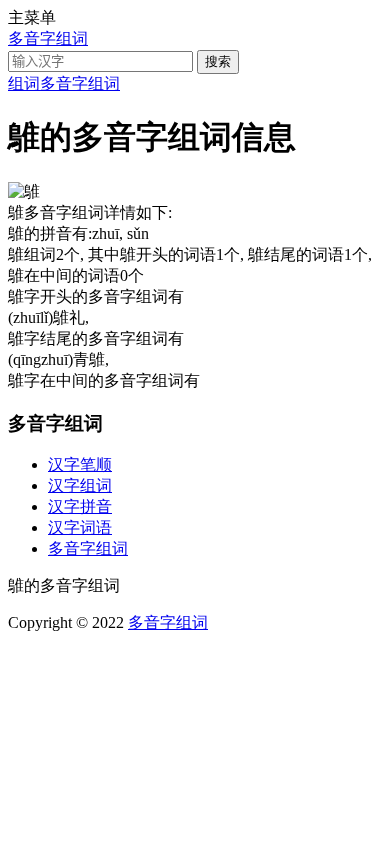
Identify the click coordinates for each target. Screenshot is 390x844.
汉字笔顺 (80, 464)
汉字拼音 (80, 506)
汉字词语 (80, 527)
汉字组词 (80, 485)
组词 (24, 83)
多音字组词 (48, 38)
